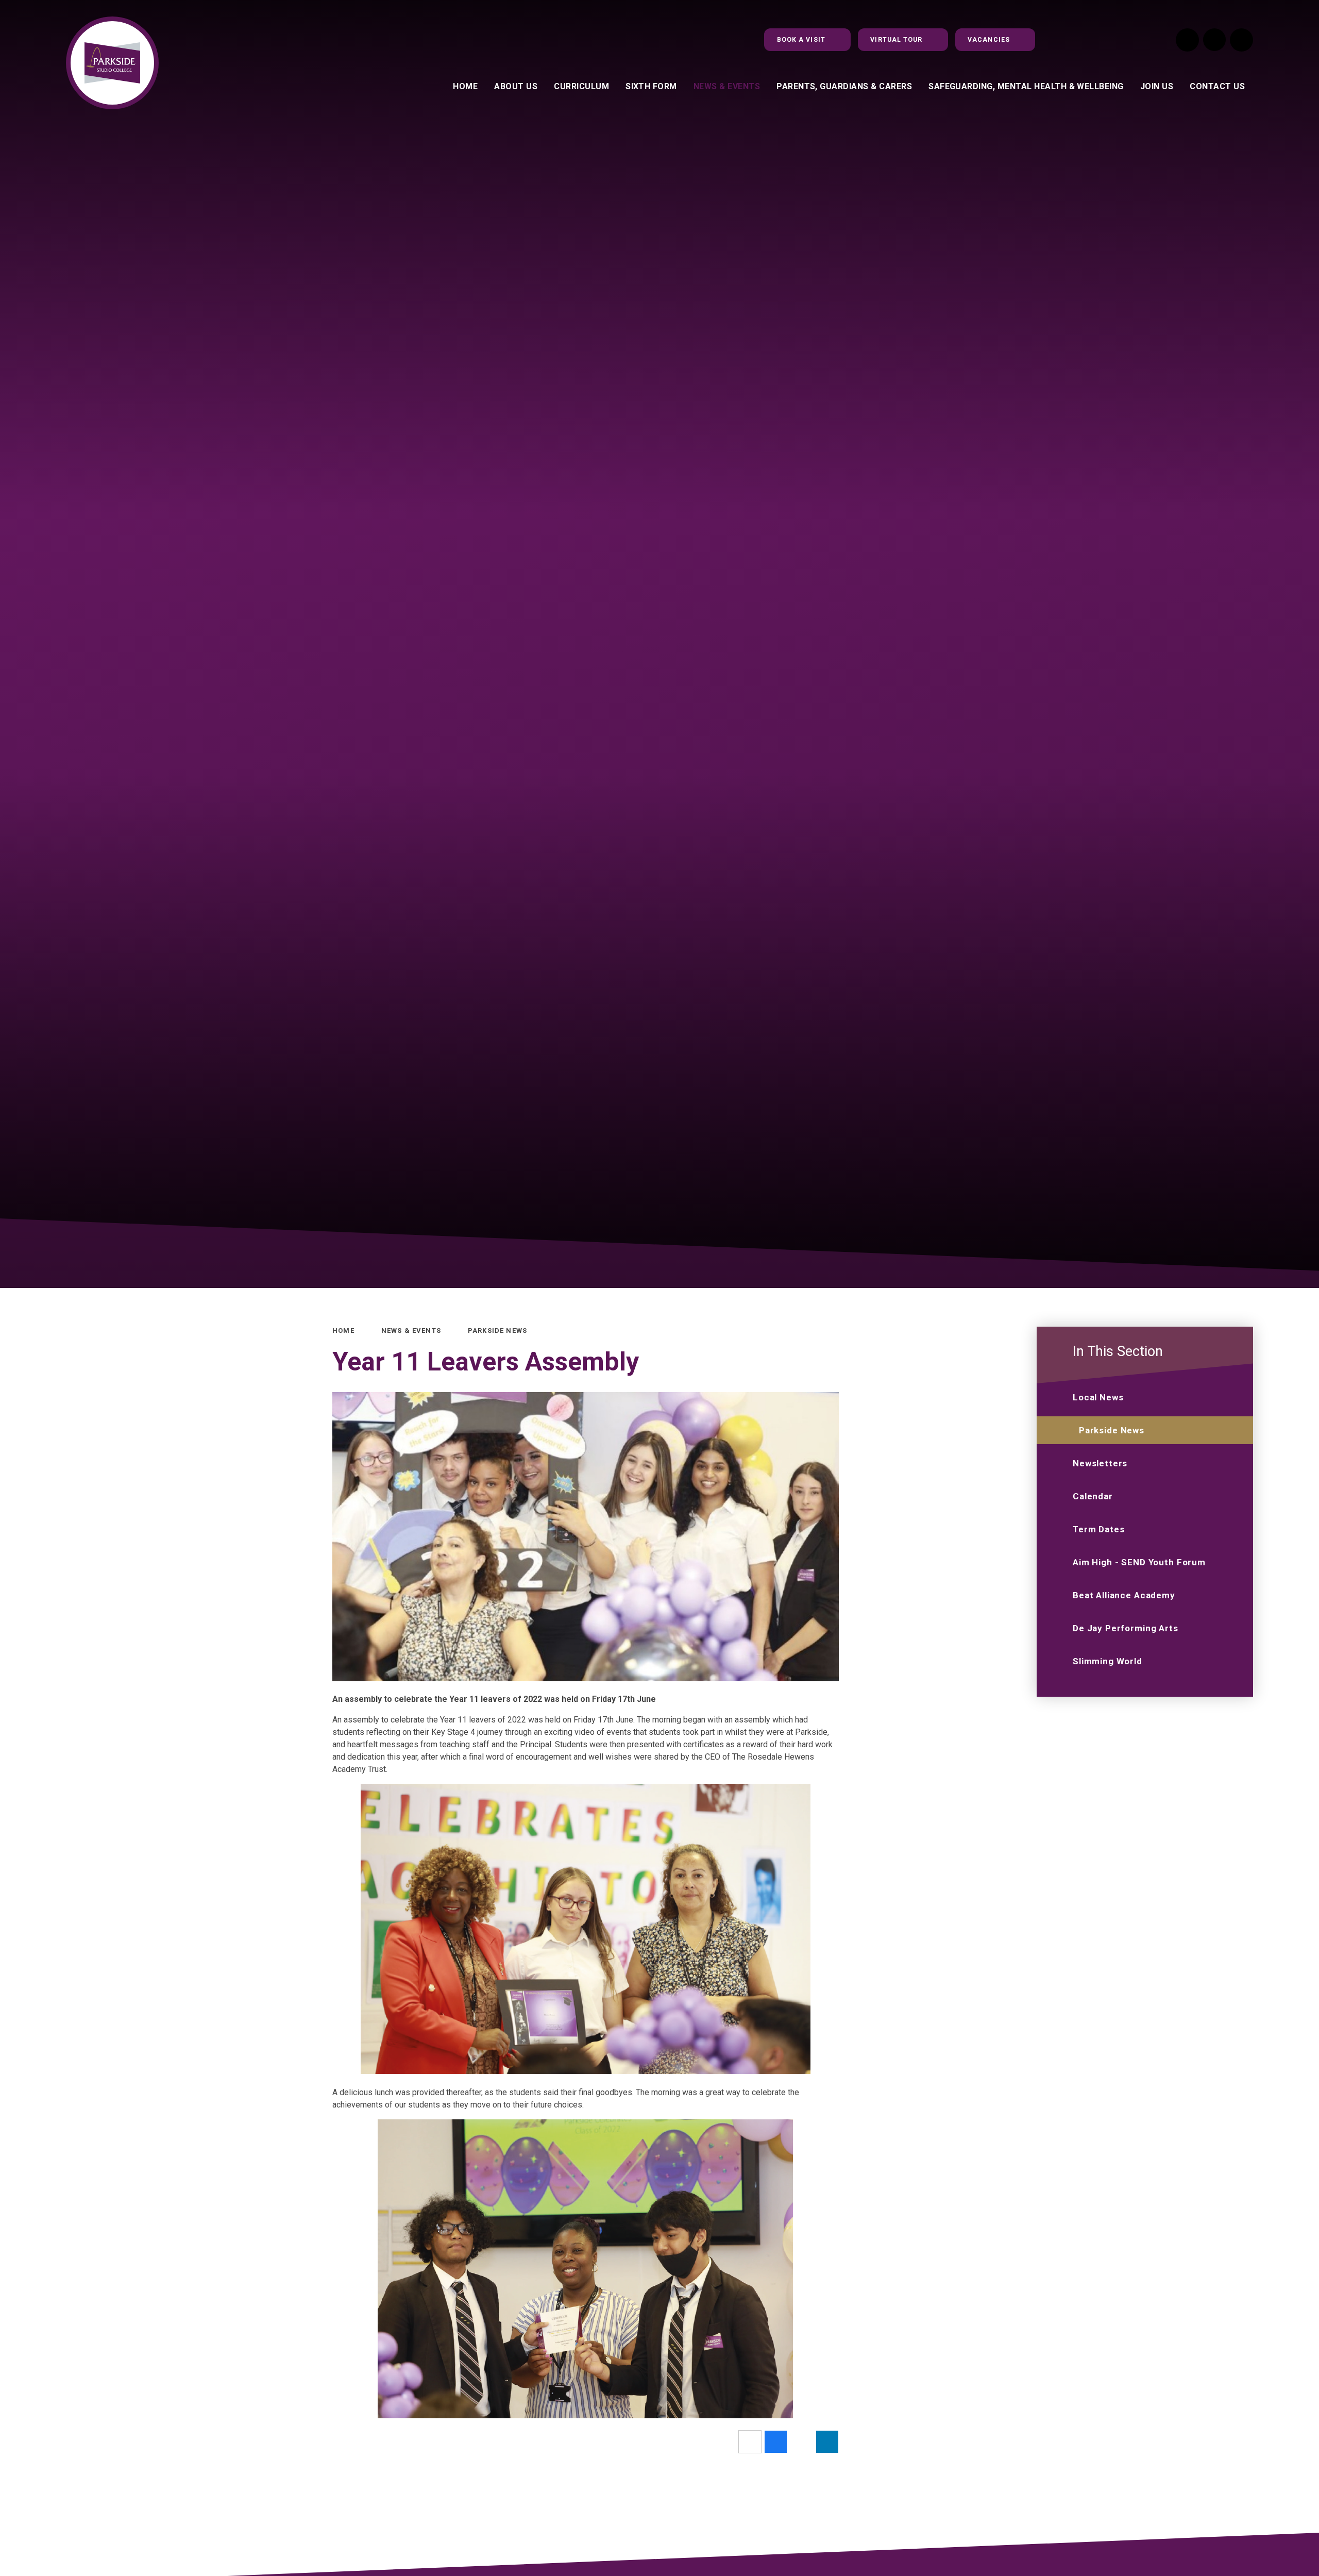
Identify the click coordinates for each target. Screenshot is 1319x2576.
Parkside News (497, 1331)
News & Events (411, 1331)
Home (343, 1331)
